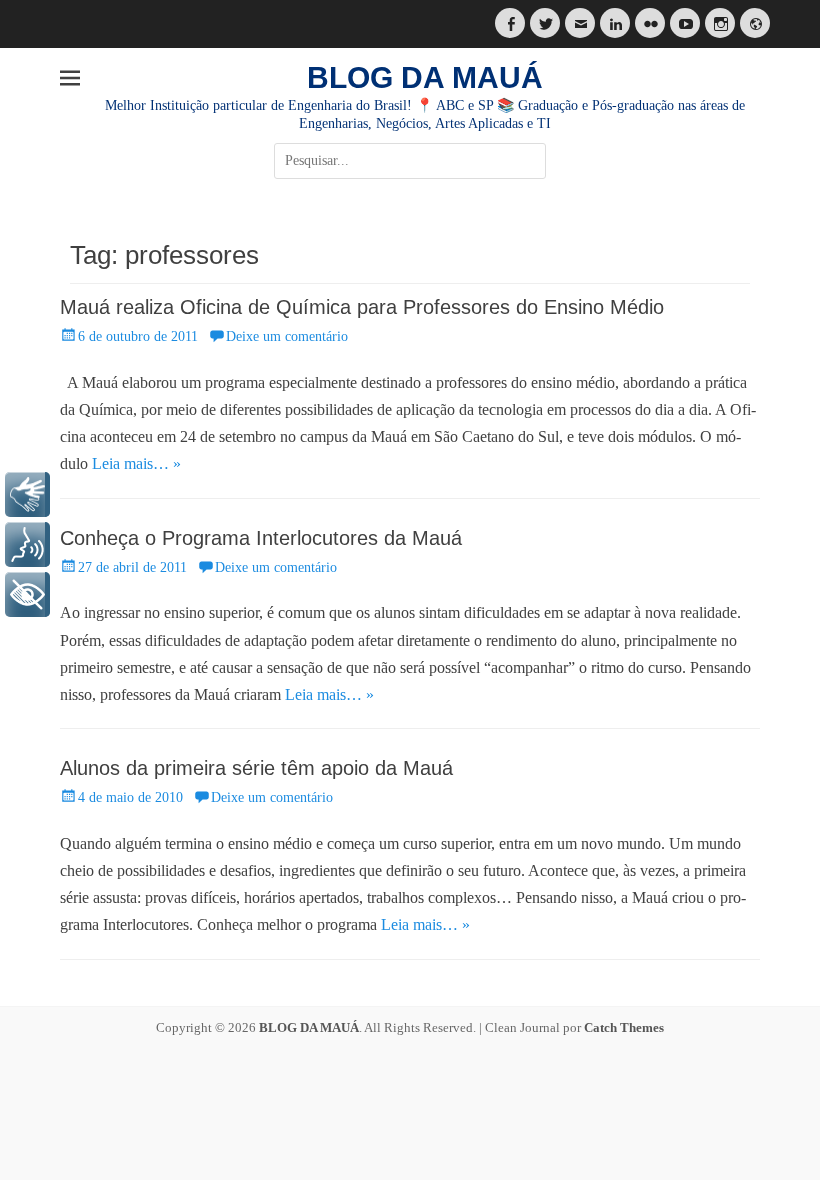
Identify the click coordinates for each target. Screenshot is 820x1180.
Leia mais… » (136, 463)
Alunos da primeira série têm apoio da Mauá (256, 768)
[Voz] (27, 544)
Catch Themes (624, 1027)
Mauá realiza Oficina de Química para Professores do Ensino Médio (362, 307)
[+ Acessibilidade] (27, 594)
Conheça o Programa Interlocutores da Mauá (261, 538)
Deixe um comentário (287, 336)
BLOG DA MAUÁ (425, 77)
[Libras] (27, 494)
